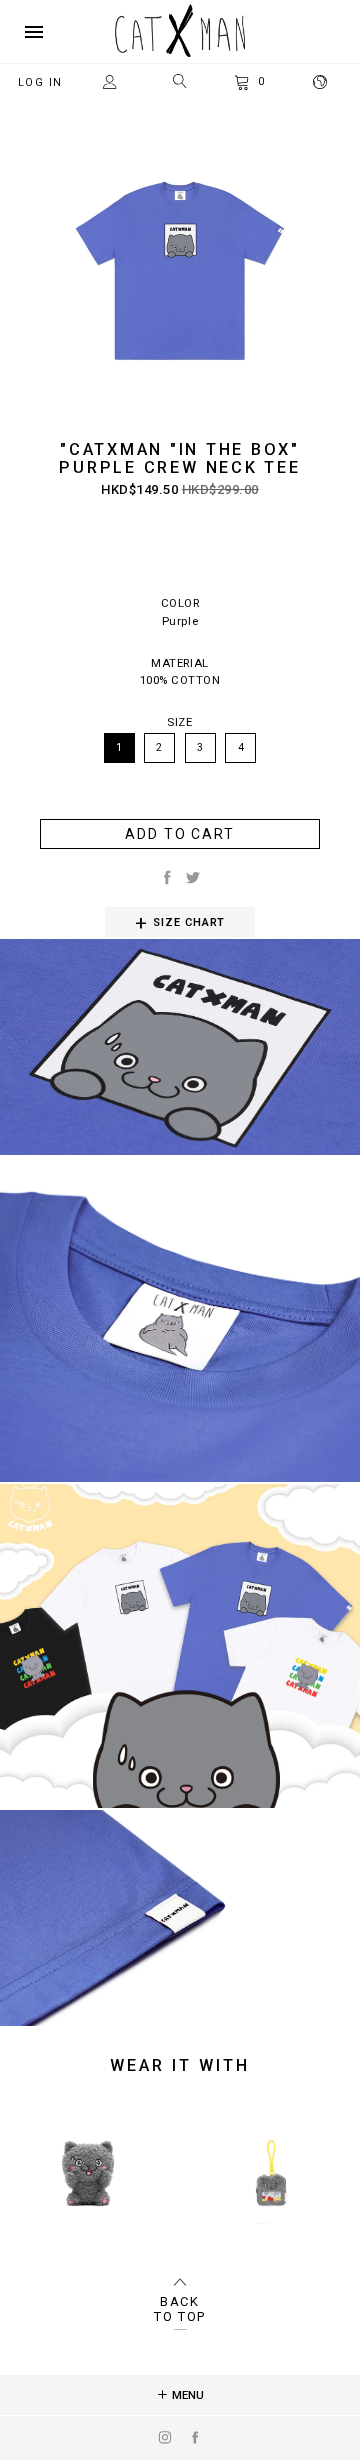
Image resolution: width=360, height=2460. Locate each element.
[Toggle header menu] (34, 32)
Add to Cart (180, 834)
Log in (40, 82)
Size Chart (189, 922)
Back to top (180, 2309)
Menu (186, 2395)
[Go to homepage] (180, 52)
